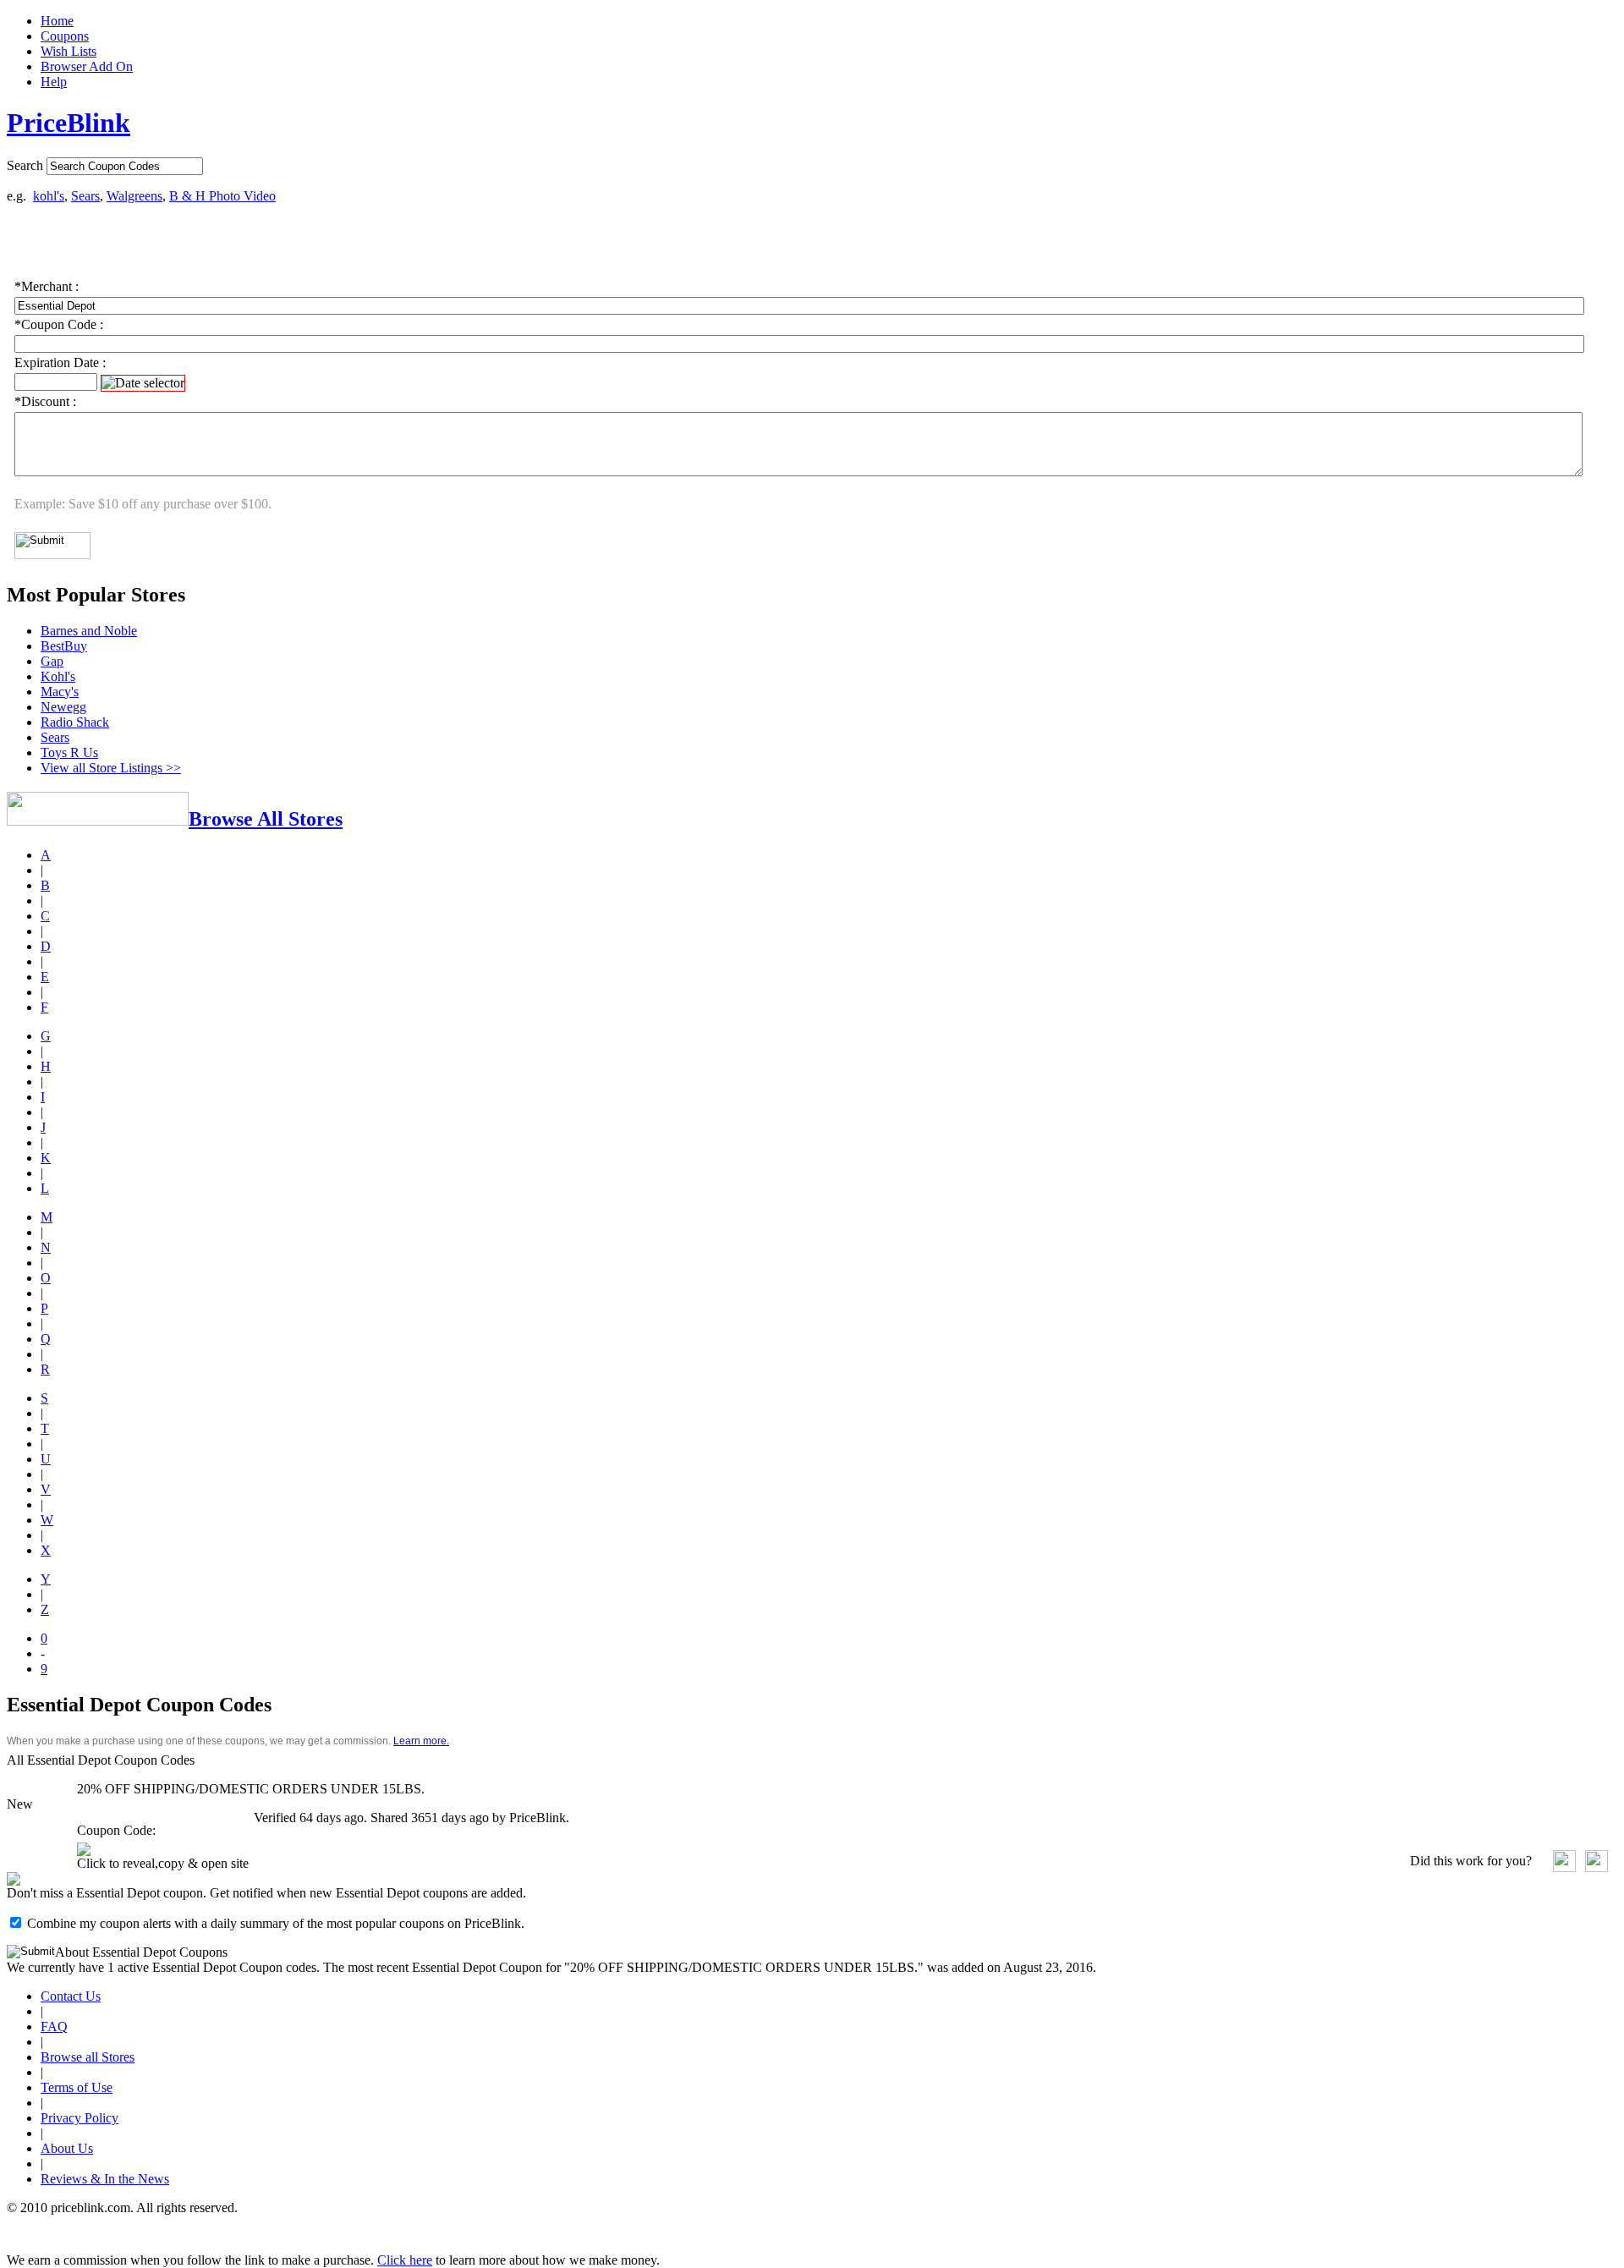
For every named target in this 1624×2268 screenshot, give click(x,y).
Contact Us (71, 1996)
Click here (405, 2260)
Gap (52, 661)
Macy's (60, 692)
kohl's (49, 196)
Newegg (63, 707)
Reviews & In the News (105, 2179)
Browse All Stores (266, 819)
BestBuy (64, 646)
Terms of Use (77, 2087)
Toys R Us (69, 752)
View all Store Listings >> (111, 768)
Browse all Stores (88, 2057)
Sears (85, 196)
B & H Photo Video (222, 196)
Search (25, 165)
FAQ (54, 2026)
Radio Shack (75, 722)
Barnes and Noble (89, 631)
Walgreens (134, 196)
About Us (67, 2148)
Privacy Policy (80, 2118)
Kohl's (58, 676)
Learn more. (421, 1741)
